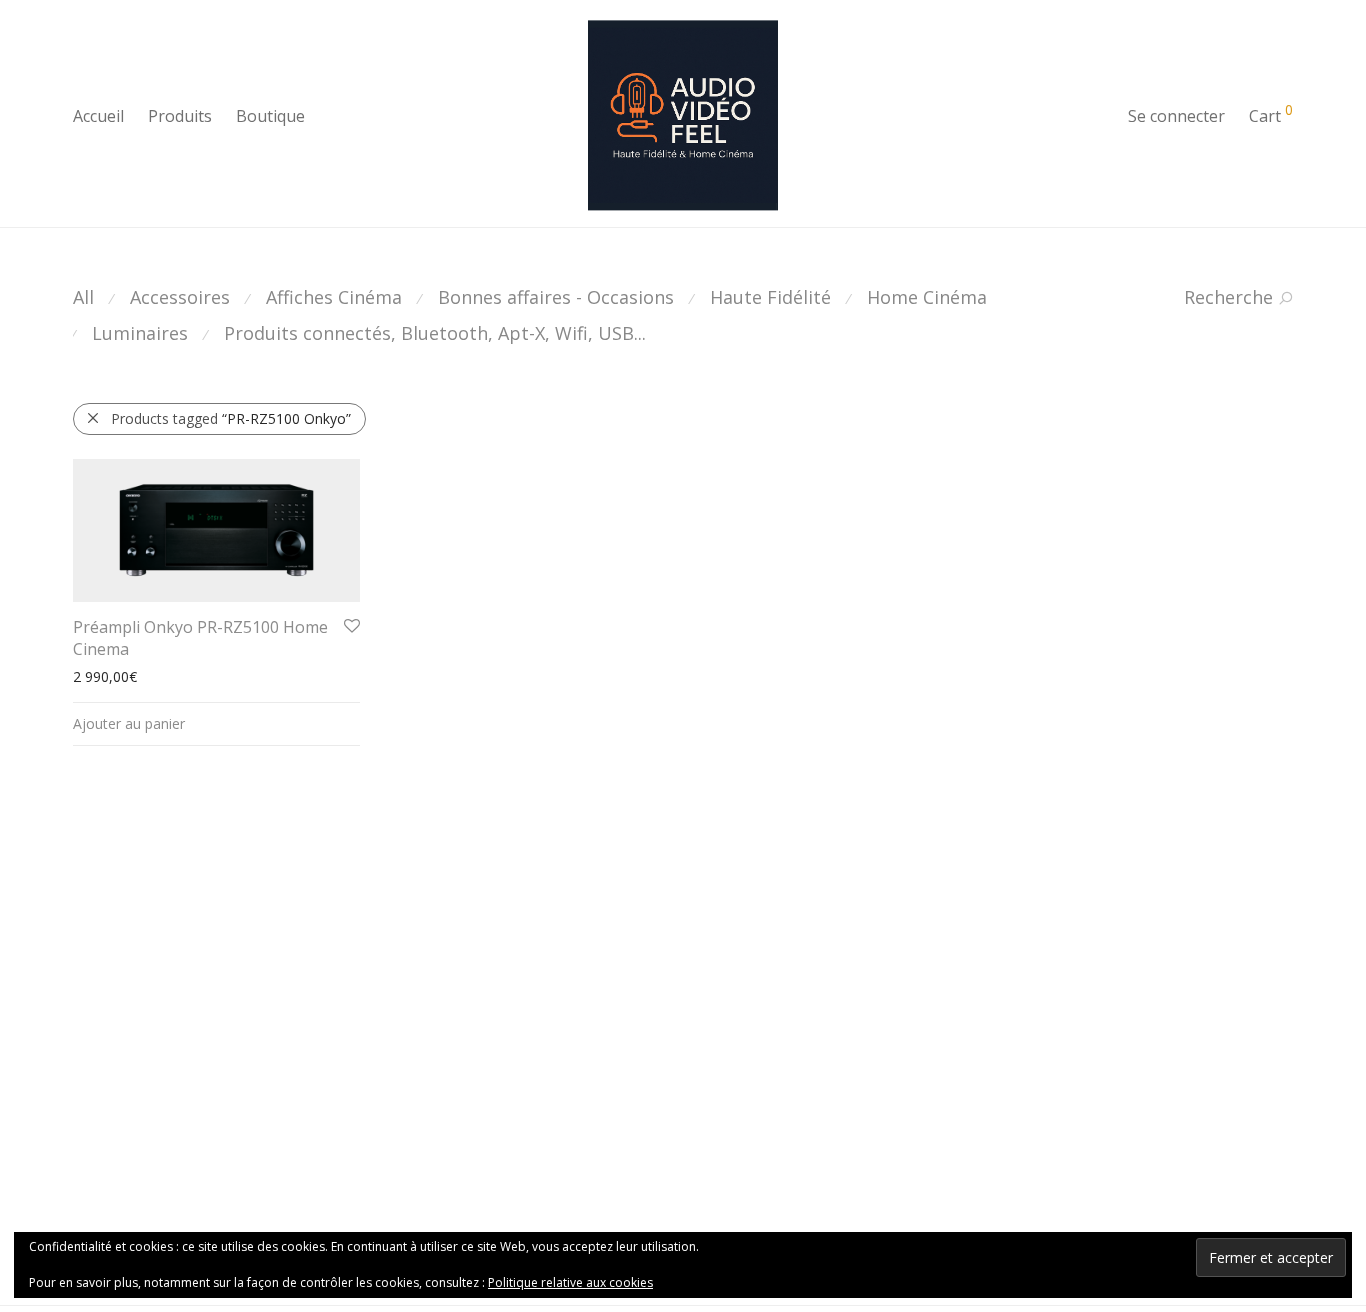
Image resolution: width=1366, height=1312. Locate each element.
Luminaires (140, 333)
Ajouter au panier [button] (129, 723)
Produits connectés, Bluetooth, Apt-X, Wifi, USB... (435, 333)
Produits (180, 116)
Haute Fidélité (770, 297)
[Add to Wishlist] (350, 626)
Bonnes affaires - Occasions (556, 297)
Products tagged (231, 418)
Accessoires (180, 297)
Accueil (98, 116)
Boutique (270, 116)
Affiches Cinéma (334, 297)
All (83, 297)
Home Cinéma (927, 297)
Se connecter (1176, 116)
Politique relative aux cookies (570, 1282)
